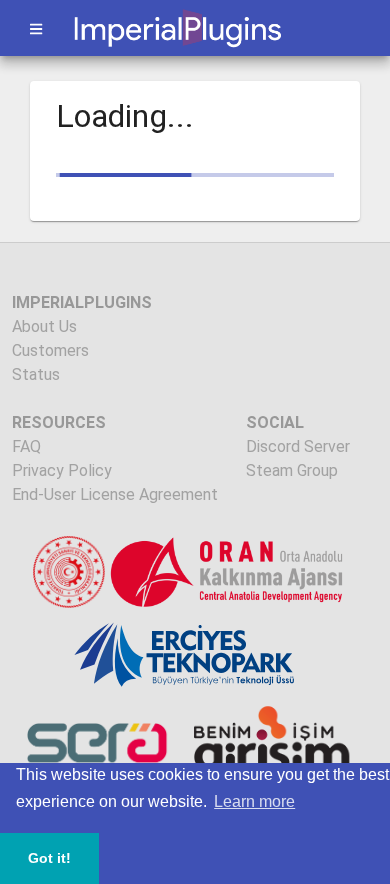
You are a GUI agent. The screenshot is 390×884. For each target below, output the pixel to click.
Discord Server (298, 446)
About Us (44, 326)
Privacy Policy (62, 470)
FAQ (26, 446)
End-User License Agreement (115, 494)
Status (36, 374)
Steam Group (292, 470)
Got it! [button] (49, 858)
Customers (50, 350)
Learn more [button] (254, 801)
